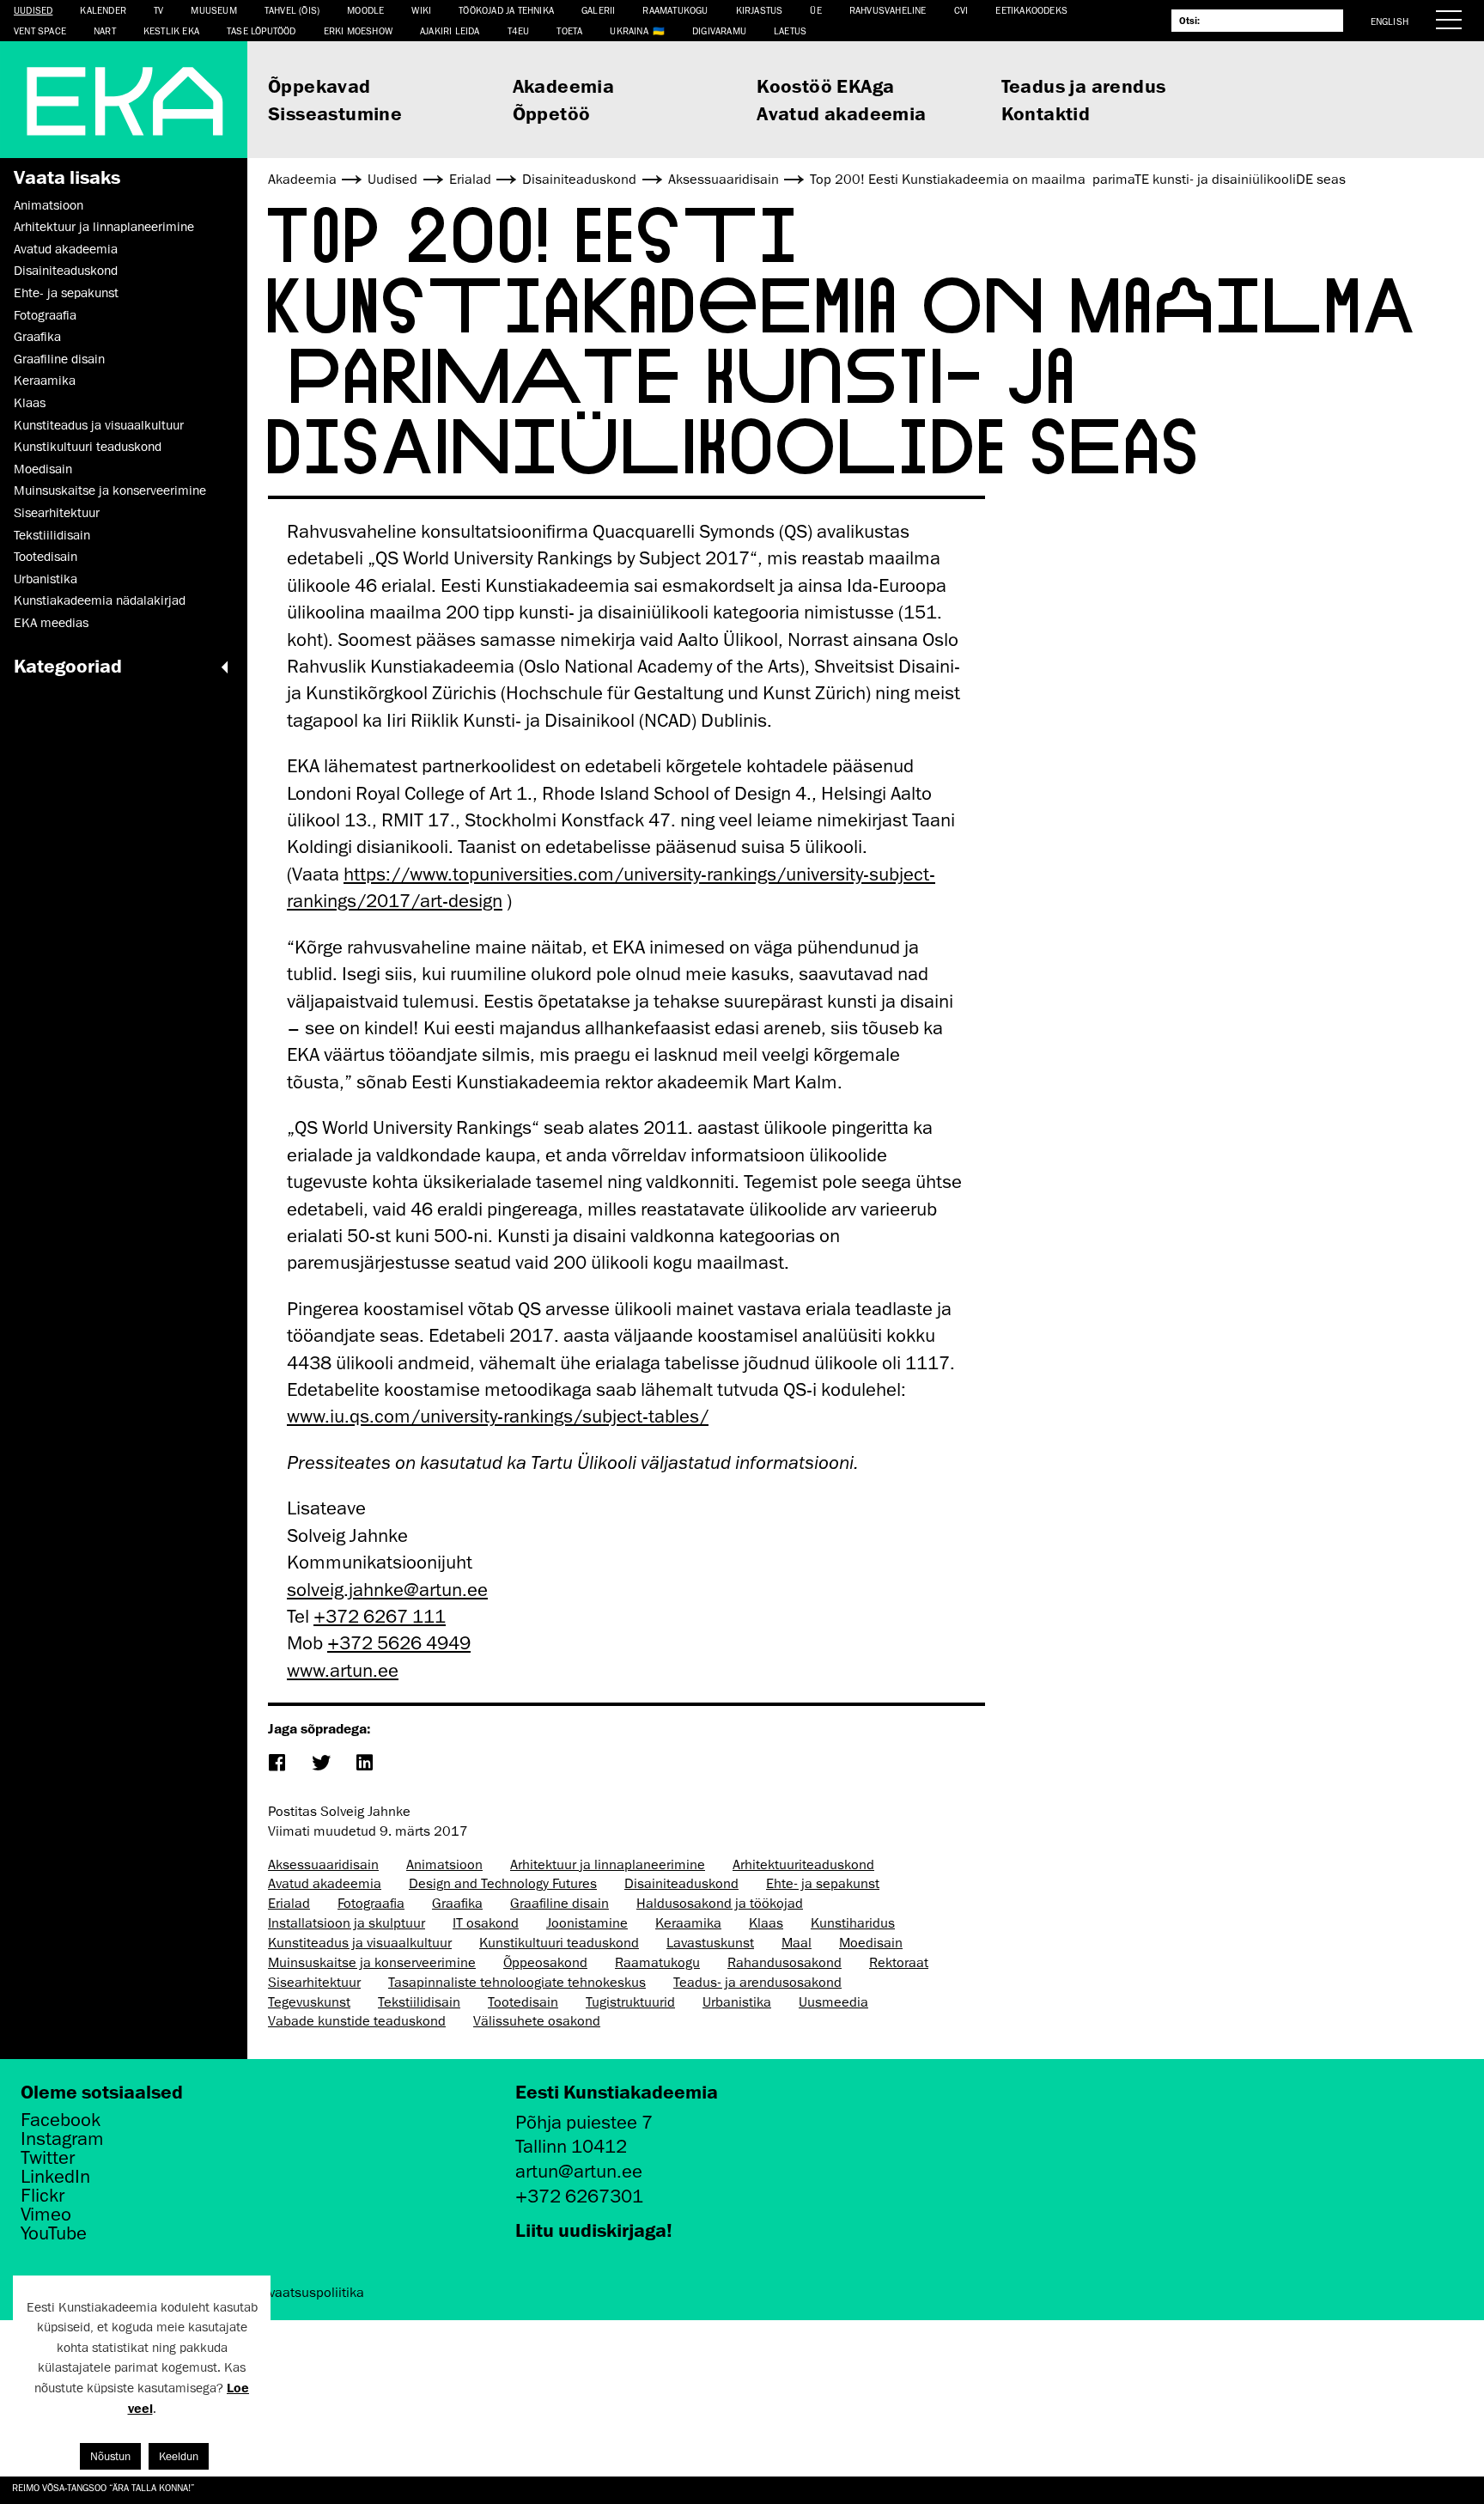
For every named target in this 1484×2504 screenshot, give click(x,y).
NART (105, 30)
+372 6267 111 (380, 1616)
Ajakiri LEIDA (450, 30)
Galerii (598, 10)
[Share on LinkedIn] (364, 1764)
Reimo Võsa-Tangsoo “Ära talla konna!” (103, 2487)
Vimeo (46, 2215)
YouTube (54, 2233)
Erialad (289, 1904)
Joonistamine (587, 1923)
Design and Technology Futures (503, 1884)
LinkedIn (55, 2177)
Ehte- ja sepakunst (66, 293)
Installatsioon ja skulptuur (347, 1923)
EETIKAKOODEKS (1031, 10)
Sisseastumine (335, 113)
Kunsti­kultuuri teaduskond (88, 447)
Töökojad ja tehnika (506, 10)
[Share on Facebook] (276, 1764)
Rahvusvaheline (888, 10)
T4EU (519, 30)
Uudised (33, 10)
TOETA (569, 30)
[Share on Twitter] (320, 1764)
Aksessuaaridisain (323, 1865)
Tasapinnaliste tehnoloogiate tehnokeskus (517, 1983)
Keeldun (179, 2456)
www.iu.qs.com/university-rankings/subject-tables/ (498, 1416)
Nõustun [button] (110, 2456)
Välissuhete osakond (537, 2021)
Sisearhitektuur (57, 513)
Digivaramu (719, 30)
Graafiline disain (59, 359)
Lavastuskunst (710, 1943)
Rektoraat (899, 1963)
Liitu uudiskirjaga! (594, 2230)
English (1390, 21)
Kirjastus (760, 10)
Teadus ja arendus (1084, 85)
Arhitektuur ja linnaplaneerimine (104, 227)
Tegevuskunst (309, 2002)
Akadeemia (564, 85)
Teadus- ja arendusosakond (757, 1983)
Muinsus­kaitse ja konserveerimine (110, 490)
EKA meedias (51, 623)
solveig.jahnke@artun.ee (387, 1590)
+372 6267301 (579, 2196)
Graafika (37, 337)
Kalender (103, 10)
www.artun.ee (343, 1670)
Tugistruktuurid (630, 2002)
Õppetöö (552, 113)
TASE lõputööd (262, 30)
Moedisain (43, 469)
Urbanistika (46, 579)
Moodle (365, 10)
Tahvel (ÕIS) (292, 10)
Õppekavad (319, 85)
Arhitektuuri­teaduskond (803, 1865)
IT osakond (486, 1923)
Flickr (43, 2196)
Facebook (61, 2120)
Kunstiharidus (853, 1923)
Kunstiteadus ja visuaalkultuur (99, 425)
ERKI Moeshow (358, 30)
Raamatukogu (675, 10)
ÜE (815, 10)
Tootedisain (46, 557)
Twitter (48, 2158)
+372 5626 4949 (399, 1643)
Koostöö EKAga (825, 85)
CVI (961, 10)
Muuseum (213, 10)
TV (158, 10)
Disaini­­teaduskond (66, 271)
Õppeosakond (545, 1963)
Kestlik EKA (171, 30)
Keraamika (45, 381)
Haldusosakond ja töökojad (720, 1904)
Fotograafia (45, 315)
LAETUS (790, 30)
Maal (797, 1943)
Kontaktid (1046, 113)
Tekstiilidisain (52, 535)
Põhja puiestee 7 (584, 2122)
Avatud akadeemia (841, 113)
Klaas (30, 403)
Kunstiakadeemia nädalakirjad (100, 600)
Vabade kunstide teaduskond (357, 2021)
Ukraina (629, 30)
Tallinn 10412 (571, 2146)
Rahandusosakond (785, 1963)
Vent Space (40, 30)
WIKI (421, 10)
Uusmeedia (833, 2002)
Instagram (62, 2139)
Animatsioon (49, 205)
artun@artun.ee (579, 2171)
